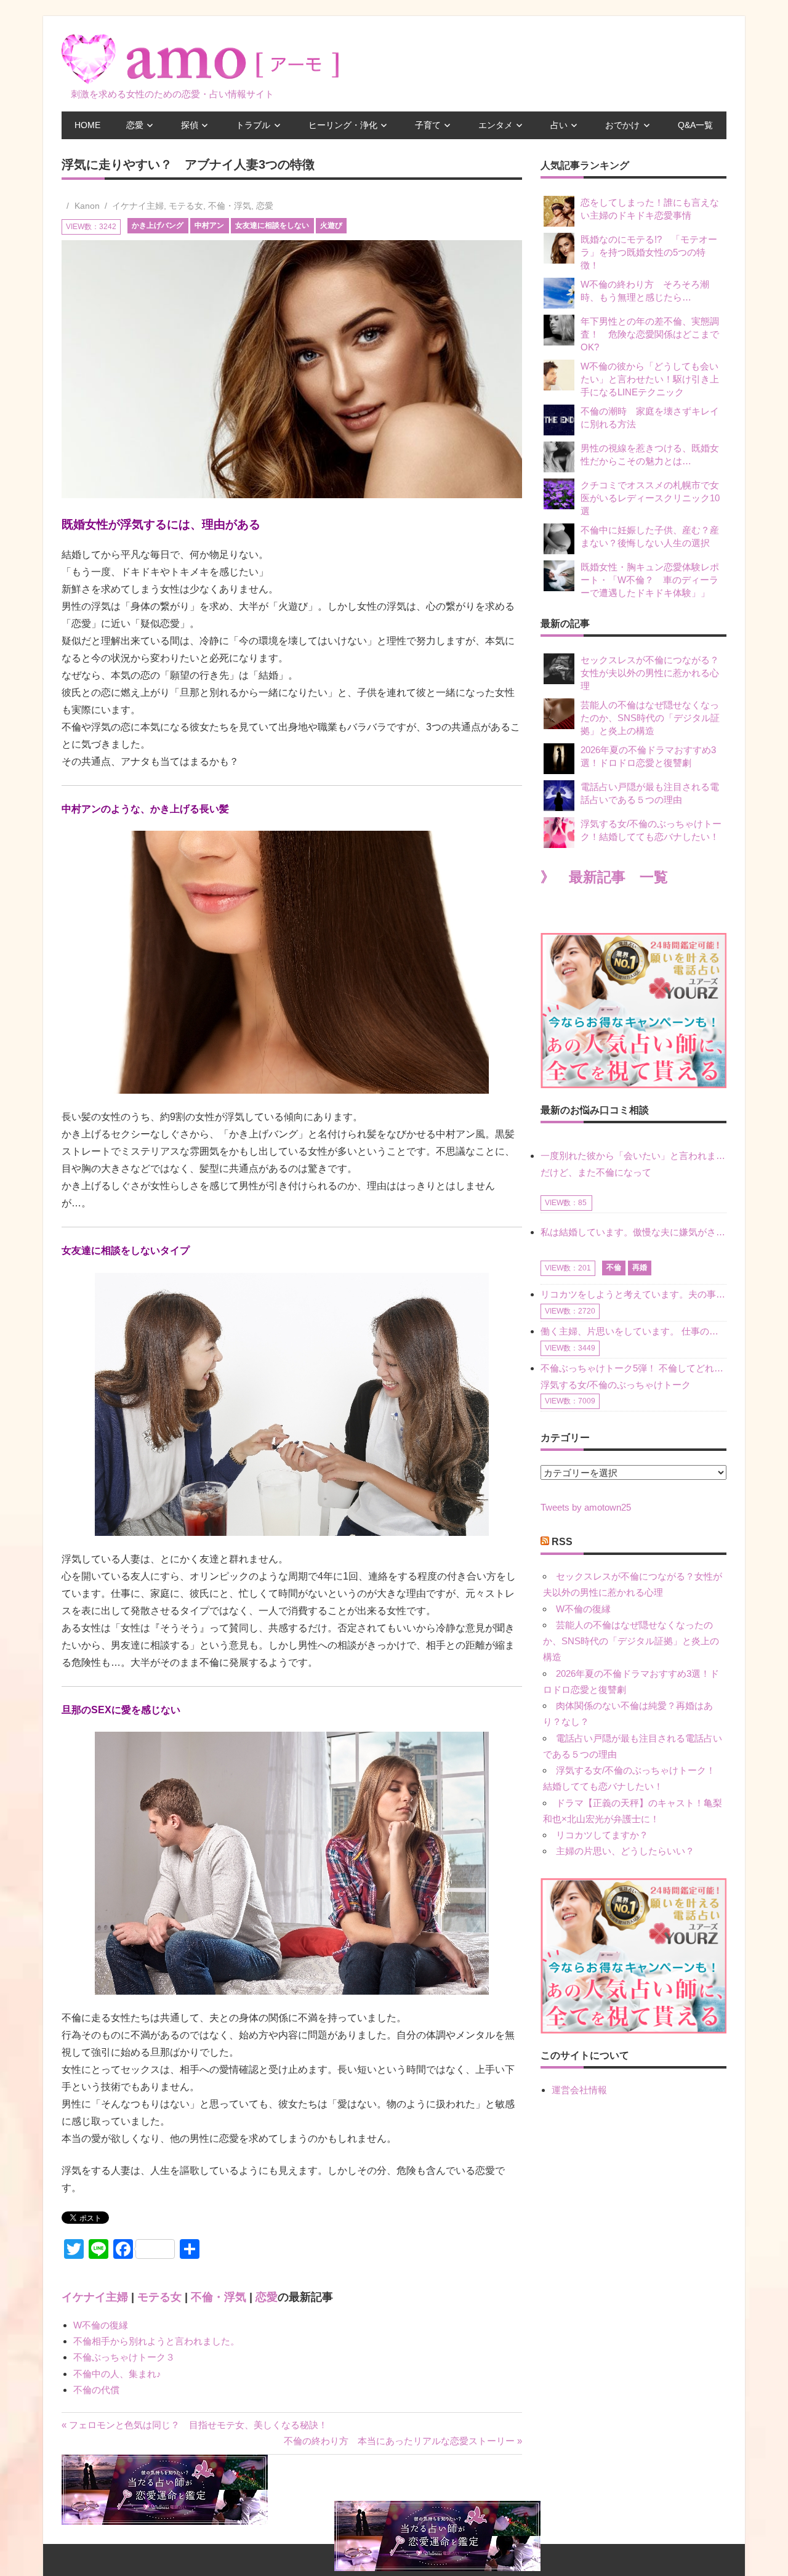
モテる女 (186, 206)
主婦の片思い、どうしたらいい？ (625, 1851)
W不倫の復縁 (101, 2325)
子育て (428, 125)
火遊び (331, 225)
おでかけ (622, 125)
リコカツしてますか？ (602, 1835)
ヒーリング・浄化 (343, 125)
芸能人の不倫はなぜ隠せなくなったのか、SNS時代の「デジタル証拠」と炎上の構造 (650, 718)
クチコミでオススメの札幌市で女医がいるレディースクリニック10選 (650, 498)
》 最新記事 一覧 (604, 877)
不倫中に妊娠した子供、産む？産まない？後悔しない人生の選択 (650, 536)
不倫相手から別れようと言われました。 (156, 2341)
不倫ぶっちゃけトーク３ (124, 2357)
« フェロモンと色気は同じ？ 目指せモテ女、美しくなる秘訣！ (195, 2425)
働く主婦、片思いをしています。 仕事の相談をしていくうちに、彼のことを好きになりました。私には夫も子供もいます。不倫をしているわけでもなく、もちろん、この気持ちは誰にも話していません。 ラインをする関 (633, 1331)
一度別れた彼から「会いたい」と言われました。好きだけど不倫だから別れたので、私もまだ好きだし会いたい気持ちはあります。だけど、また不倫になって (633, 1164)
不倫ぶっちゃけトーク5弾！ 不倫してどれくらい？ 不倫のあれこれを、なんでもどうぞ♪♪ (633, 1368)
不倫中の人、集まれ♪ (117, 2374)
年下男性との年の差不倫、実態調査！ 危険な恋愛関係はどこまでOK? (650, 334)
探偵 (190, 125)
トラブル (253, 125)
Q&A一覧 (695, 125)
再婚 (640, 1267)
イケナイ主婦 (138, 206)
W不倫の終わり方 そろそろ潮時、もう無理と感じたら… (645, 291)
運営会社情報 (579, 2090)
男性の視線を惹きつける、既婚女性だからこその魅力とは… (650, 454)
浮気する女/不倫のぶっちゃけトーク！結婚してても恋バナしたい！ (651, 830)
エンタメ (496, 125)
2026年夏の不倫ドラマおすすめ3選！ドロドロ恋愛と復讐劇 (648, 756)
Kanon (87, 206)
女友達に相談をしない (272, 225)
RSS (562, 1542)
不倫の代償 (96, 2390)
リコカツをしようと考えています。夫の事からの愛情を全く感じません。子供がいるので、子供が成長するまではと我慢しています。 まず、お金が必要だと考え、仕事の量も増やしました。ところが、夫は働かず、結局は (633, 1294)
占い (559, 125)
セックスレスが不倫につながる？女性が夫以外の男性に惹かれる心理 (650, 673)
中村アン (209, 225)
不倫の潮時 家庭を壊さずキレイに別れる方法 (650, 418)
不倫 (614, 1267)
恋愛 (135, 125)
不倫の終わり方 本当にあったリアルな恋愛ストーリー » (403, 2441)
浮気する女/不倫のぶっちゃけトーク (616, 1385)
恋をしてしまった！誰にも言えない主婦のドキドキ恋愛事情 (650, 209)
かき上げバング (158, 225)
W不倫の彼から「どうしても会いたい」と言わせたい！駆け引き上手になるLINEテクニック (650, 379)
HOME (87, 125)
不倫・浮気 (230, 206)
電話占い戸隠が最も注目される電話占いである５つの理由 (650, 793)
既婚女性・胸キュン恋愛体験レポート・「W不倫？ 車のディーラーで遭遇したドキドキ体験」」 (650, 580)
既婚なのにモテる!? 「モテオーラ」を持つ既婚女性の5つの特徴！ (649, 252)
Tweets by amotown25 (586, 1507)
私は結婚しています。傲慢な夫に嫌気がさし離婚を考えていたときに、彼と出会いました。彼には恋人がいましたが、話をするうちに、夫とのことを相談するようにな (633, 1232)
